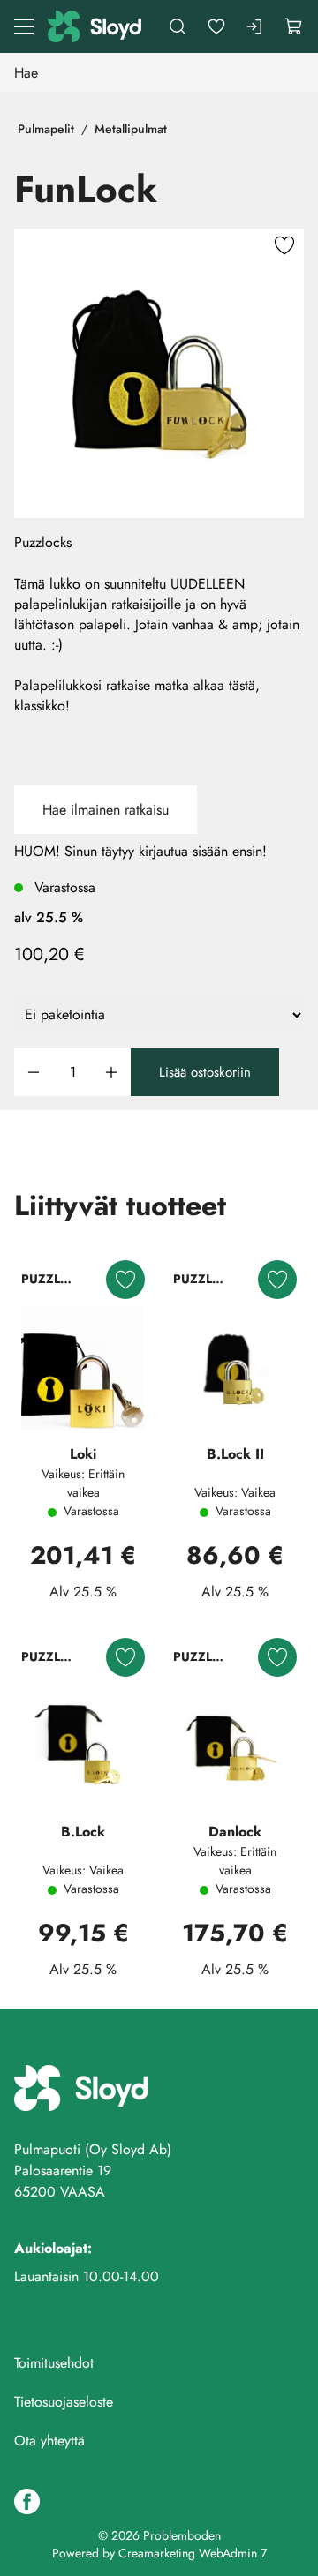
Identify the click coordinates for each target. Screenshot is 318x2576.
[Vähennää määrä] (34, 1073)
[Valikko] (24, 26)
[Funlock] (159, 373)
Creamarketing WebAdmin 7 (193, 2553)
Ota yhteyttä (49, 2441)
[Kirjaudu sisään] (255, 26)
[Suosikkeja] (216, 26)
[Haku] (178, 26)
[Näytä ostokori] (294, 26)
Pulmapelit (46, 129)
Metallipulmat (131, 129)
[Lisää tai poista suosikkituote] (284, 248)
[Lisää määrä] (111, 1073)
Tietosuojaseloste (64, 2402)
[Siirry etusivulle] (96, 26)
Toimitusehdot (54, 2363)
